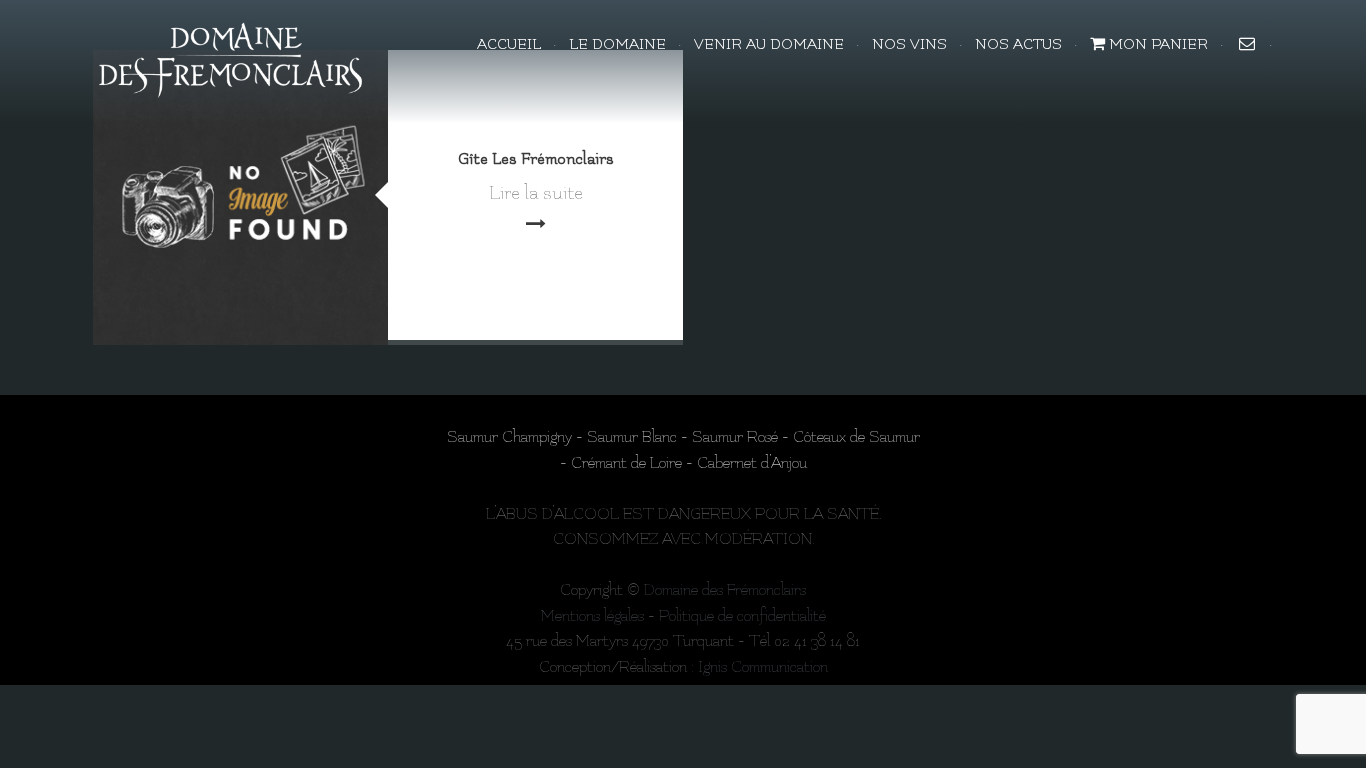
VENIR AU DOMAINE (769, 44)
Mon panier (1156, 44)
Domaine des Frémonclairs (725, 590)
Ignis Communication (763, 667)
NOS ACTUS (1018, 44)
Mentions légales (592, 616)
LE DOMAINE (617, 44)
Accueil (509, 44)
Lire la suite (536, 193)
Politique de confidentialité (742, 616)
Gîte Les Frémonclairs (536, 159)
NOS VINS (909, 44)
